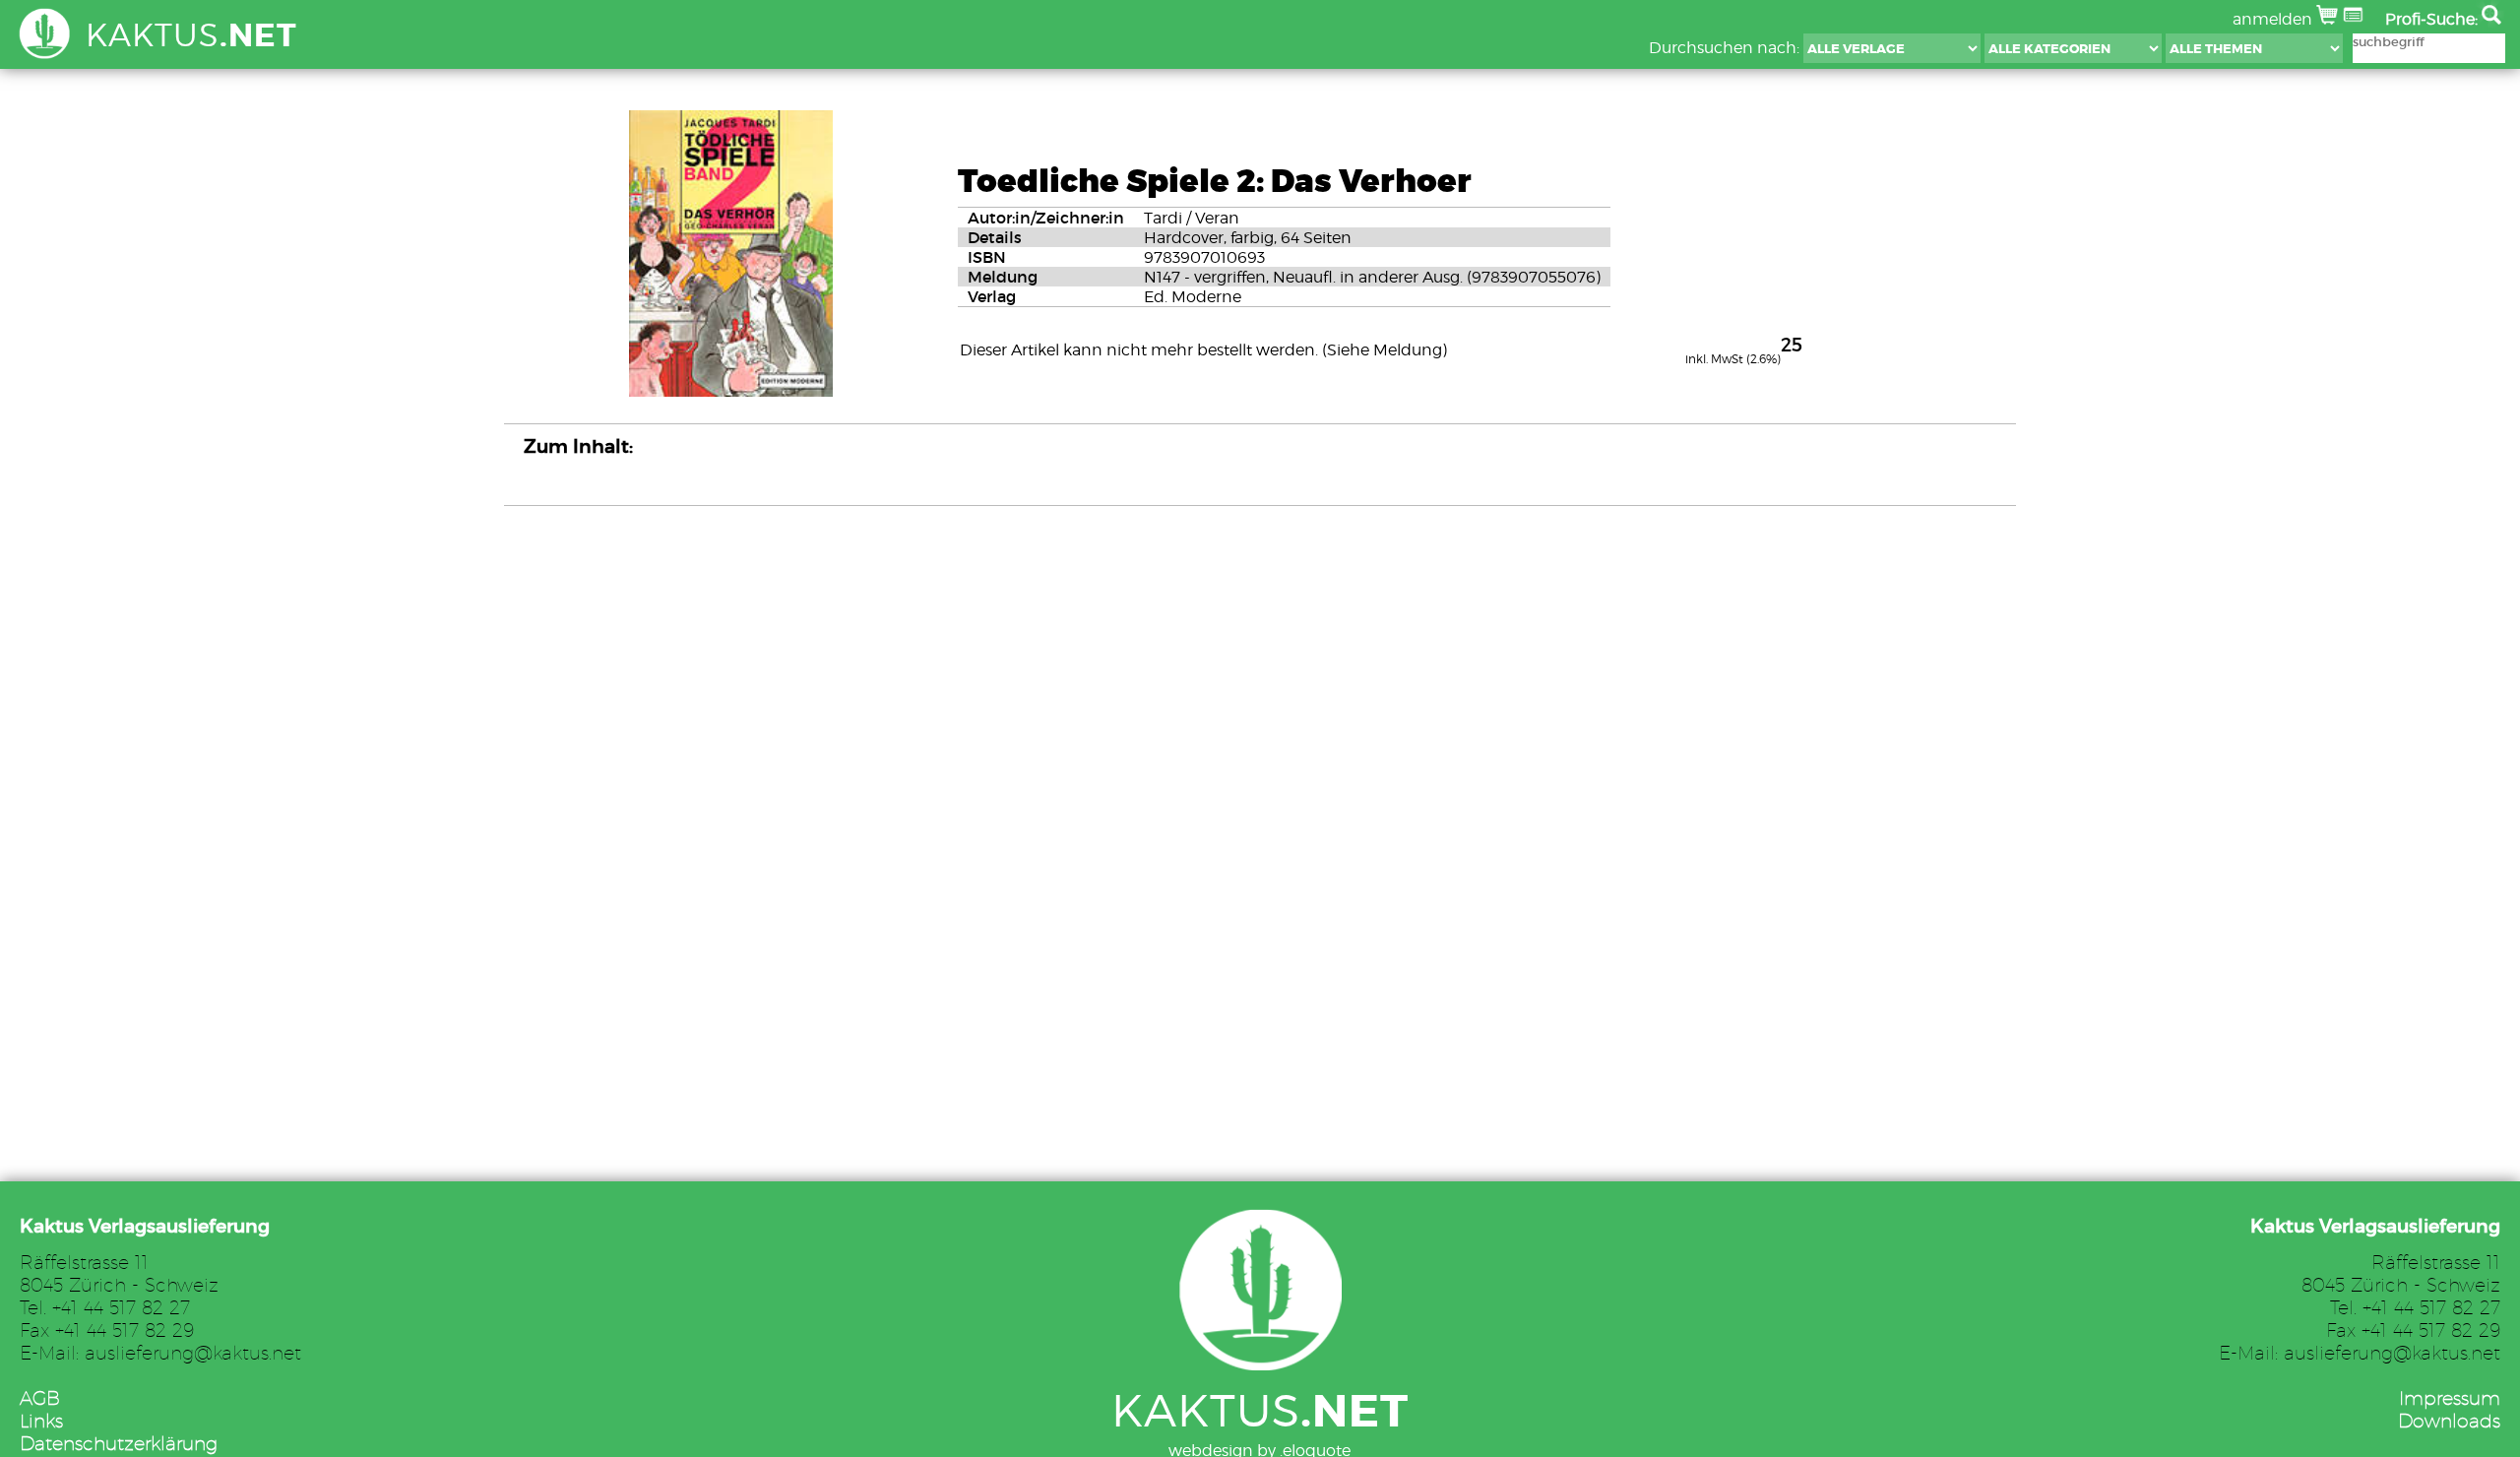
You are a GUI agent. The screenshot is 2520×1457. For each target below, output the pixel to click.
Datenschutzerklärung (119, 1443)
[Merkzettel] (2355, 19)
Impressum (2450, 1397)
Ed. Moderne (1193, 297)
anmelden (2274, 19)
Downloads (2449, 1420)
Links (41, 1420)
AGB (40, 1397)
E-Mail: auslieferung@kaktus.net (160, 1352)
